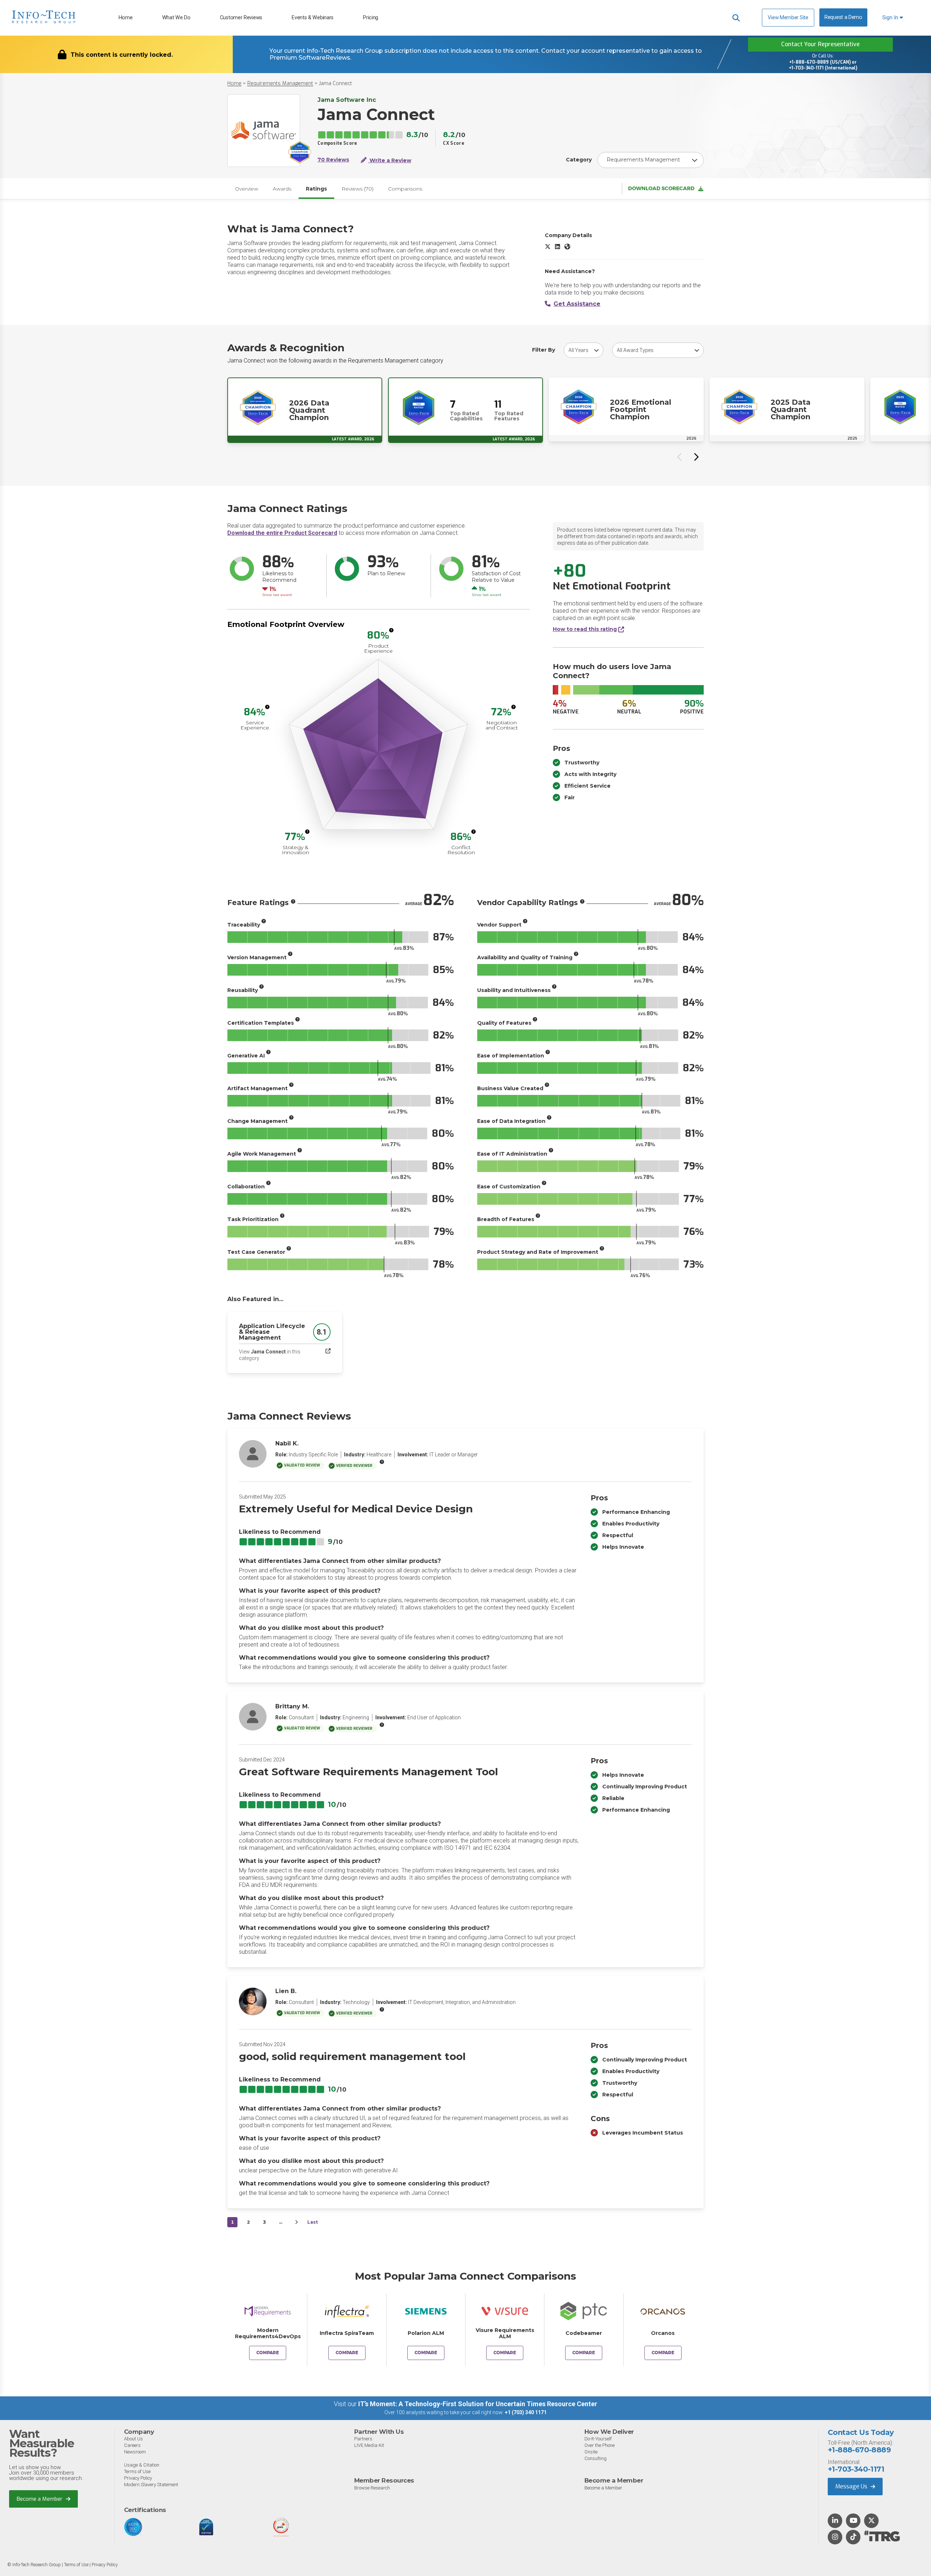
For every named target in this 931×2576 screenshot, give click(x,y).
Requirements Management (280, 83)
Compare (268, 2353)
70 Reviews (333, 160)
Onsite (591, 2452)
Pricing (371, 18)
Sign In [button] (891, 18)
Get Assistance (577, 304)
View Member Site (788, 17)
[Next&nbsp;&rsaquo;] (296, 2222)
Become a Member (40, 2499)
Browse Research (372, 2488)
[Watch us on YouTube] (853, 2521)
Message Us (852, 2486)
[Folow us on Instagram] (835, 2537)
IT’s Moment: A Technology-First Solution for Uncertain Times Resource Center (478, 2404)
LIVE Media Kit (369, 2445)
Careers (132, 2445)
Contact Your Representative (820, 44)
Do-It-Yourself (598, 2439)
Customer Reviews (241, 18)
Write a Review (390, 160)
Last (313, 2222)
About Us (133, 2439)
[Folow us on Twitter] (872, 2521)
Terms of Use (137, 2471)
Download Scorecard (661, 189)
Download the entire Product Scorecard (282, 533)
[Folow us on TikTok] (853, 2537)
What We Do (176, 18)
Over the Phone (600, 2445)
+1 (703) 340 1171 (526, 2412)
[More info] (391, 630)
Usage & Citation (142, 2465)
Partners (363, 2439)
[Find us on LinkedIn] (835, 2521)
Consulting (596, 2458)
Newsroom (135, 2452)
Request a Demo (843, 17)
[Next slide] (696, 457)
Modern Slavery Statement (151, 2485)
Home (126, 18)
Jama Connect (335, 83)
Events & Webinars (313, 18)
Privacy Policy (138, 2478)
